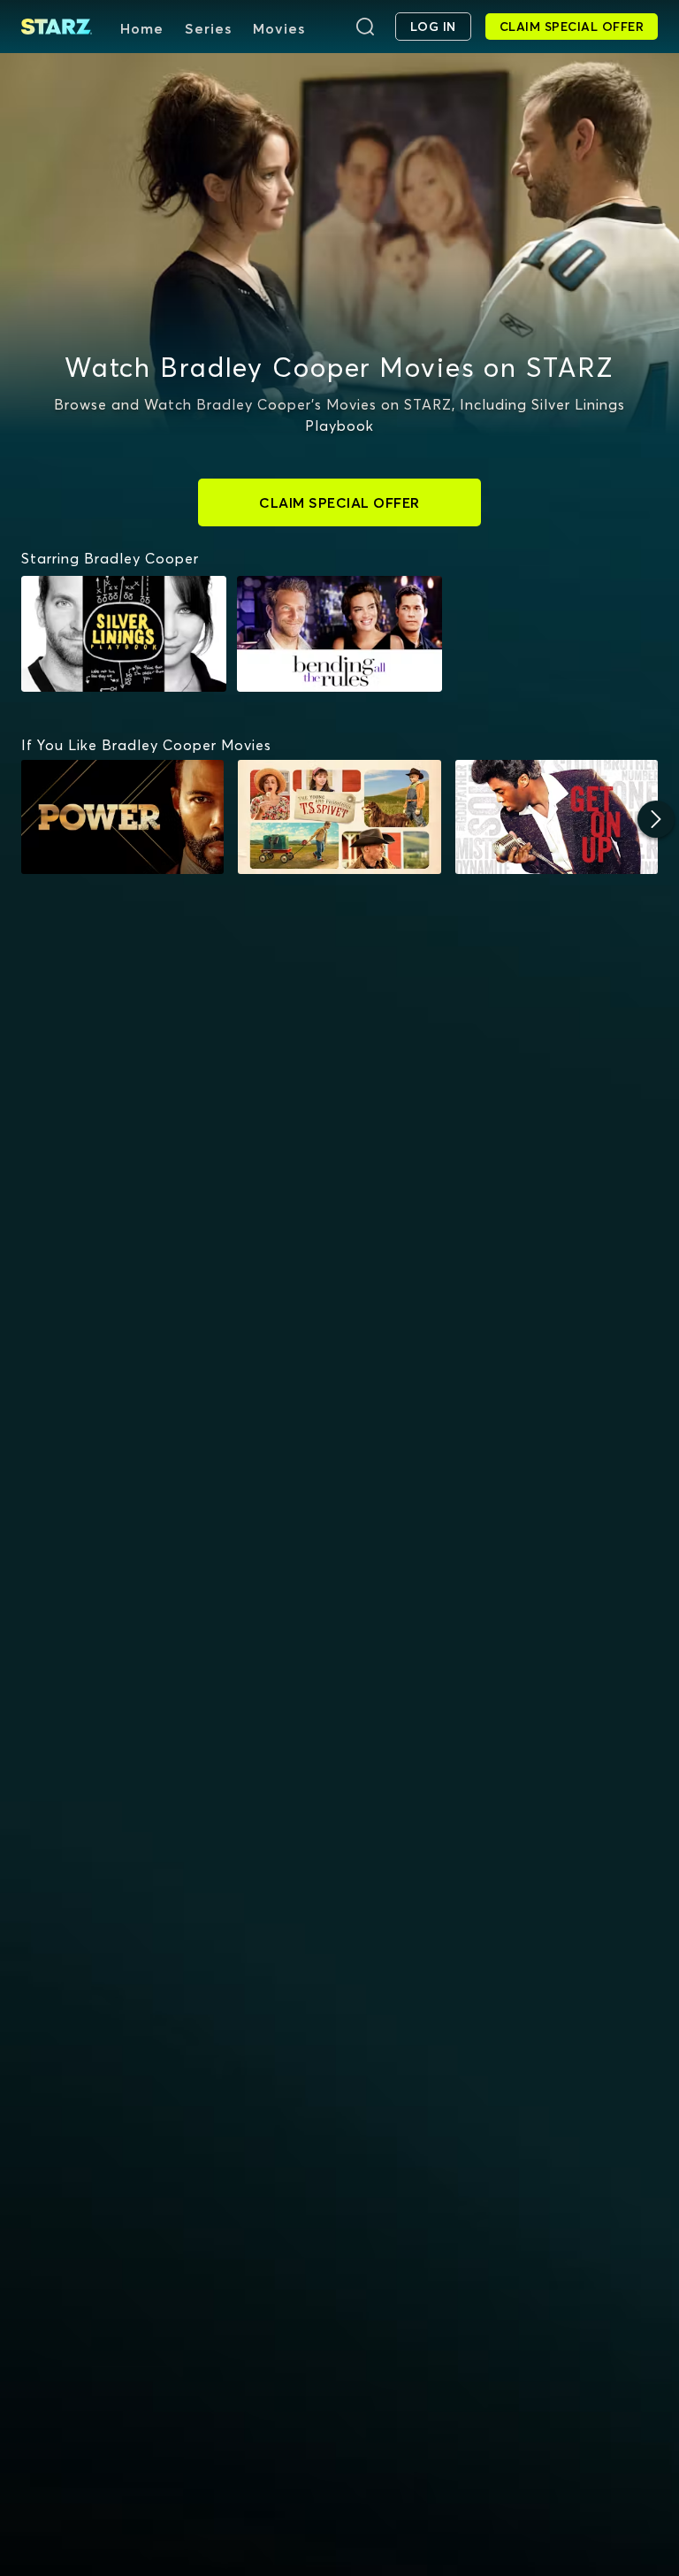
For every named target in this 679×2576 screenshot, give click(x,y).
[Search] (365, 27)
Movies (279, 28)
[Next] (656, 819)
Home (142, 28)
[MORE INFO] (122, 817)
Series (208, 28)
